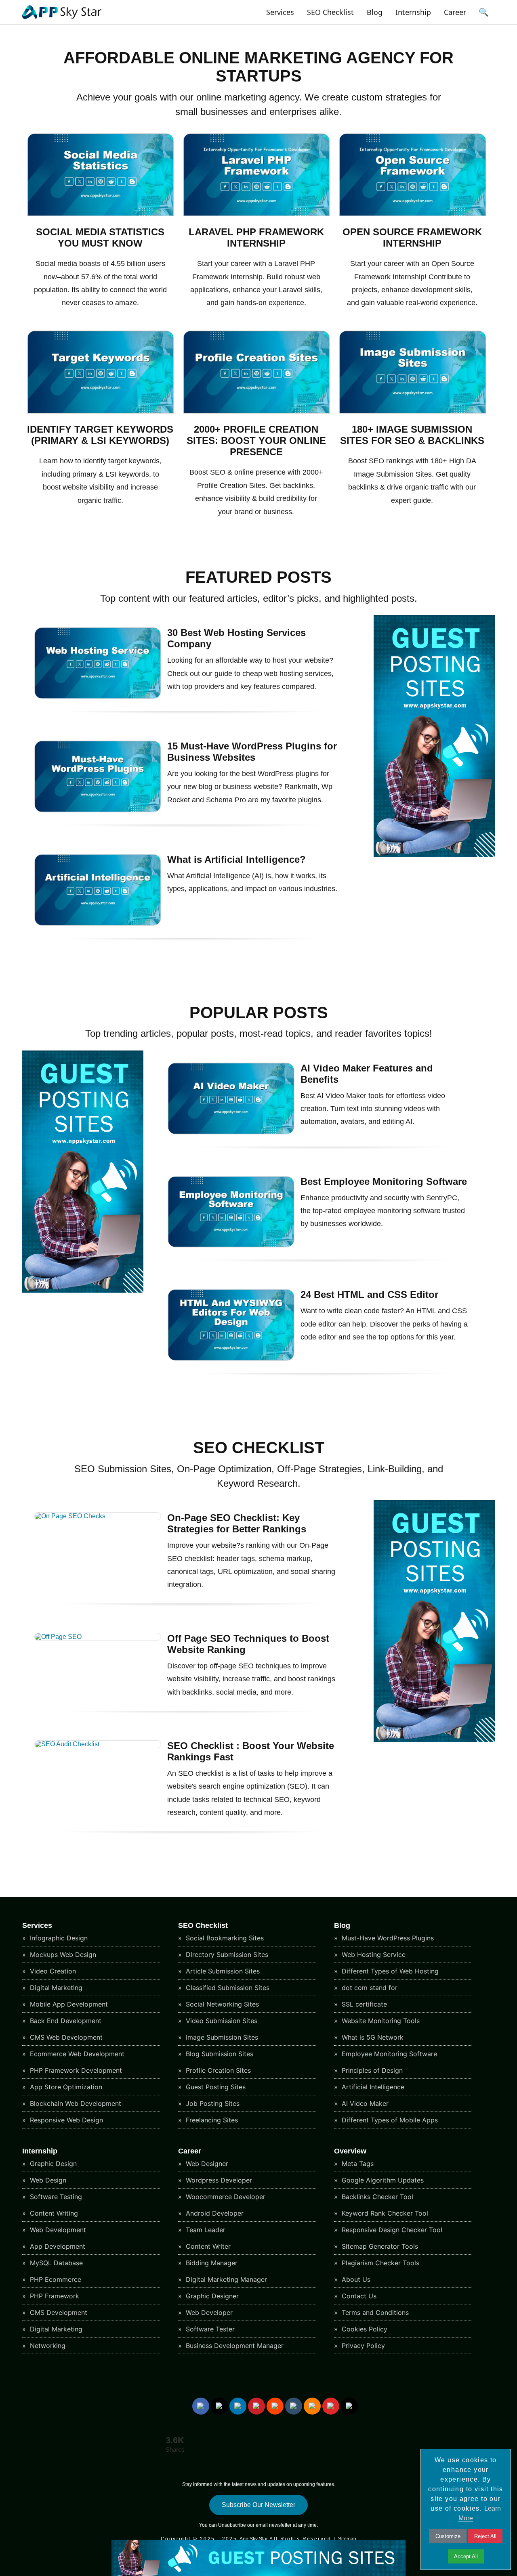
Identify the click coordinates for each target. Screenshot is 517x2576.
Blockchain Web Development (75, 2103)
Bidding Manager (211, 2263)
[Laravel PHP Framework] (257, 214)
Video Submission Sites (221, 2021)
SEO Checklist (330, 12)
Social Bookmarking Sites (224, 1938)
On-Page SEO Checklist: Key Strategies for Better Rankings (237, 1523)
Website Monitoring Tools (380, 2021)
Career (455, 12)
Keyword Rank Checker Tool (384, 2213)
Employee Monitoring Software (388, 2054)
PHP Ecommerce (55, 2279)
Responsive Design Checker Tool (391, 2230)
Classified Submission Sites (227, 1988)
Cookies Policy (364, 2329)
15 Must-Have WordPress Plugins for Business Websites (252, 752)
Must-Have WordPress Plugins (387, 1938)
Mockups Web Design (62, 1954)
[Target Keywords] (101, 411)
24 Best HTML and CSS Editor (369, 1294)
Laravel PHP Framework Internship (256, 238)
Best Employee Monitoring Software (384, 1181)
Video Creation (52, 1971)
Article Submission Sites (222, 1971)
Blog (375, 12)
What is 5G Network (372, 2037)
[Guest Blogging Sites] (434, 855)
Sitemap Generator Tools (379, 2246)
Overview (350, 2151)
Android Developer (214, 2213)
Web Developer (208, 2312)
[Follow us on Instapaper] (349, 2406)
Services (280, 12)
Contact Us (358, 2296)
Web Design (47, 2180)
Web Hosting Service (373, 1954)
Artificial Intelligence (372, 2087)
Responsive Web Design (65, 2120)
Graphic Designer (211, 2296)
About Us (355, 2279)
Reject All (485, 2536)
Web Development (57, 2230)
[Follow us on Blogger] (312, 2406)
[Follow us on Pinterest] (256, 2406)
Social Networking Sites (221, 2004)
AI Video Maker (364, 2103)
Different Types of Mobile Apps (389, 2120)
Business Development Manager (234, 2346)
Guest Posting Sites (215, 2087)
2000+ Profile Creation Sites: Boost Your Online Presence (256, 440)
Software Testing (55, 2197)
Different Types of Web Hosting (389, 1971)
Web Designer (206, 2164)
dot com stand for (369, 1988)
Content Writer (207, 2246)
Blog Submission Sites (219, 2054)
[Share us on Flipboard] (331, 2406)
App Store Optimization (65, 2087)
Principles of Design (371, 2070)
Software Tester (209, 2329)
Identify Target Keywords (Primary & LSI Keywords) (100, 435)
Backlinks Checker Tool (376, 2197)
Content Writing (53, 2213)
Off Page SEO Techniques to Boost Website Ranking (248, 1644)
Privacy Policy (362, 2346)
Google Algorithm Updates (382, 2180)
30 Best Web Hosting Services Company (236, 638)
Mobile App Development (68, 2004)
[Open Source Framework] (413, 214)
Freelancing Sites (211, 2120)
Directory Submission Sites (226, 1954)
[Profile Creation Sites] (257, 411)
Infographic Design (58, 1938)
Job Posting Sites (212, 2103)
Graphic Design (52, 2164)
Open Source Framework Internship (412, 238)
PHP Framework (54, 2296)
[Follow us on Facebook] (201, 2406)
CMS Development (58, 2312)
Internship (413, 12)
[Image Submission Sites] (413, 411)
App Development (57, 2246)
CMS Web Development (65, 2037)
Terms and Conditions (374, 2312)
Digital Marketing (55, 1988)
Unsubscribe (232, 2525)
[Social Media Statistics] (101, 214)
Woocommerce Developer (225, 2197)
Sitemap (347, 2539)
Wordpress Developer (218, 2180)
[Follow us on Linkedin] (238, 2406)
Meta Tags (357, 2164)
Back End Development (65, 2021)
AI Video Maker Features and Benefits (367, 1074)
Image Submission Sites (221, 2037)
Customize (448, 2536)
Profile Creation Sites (217, 2070)
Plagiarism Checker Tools (379, 2263)
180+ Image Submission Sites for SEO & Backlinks (412, 435)
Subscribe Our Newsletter (258, 2505)
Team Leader (205, 2230)
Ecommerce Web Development (76, 2054)
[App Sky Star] (62, 19)
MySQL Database (55, 2263)
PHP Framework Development (75, 2070)
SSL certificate (363, 2004)
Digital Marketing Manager (225, 2279)
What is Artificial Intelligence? (236, 859)
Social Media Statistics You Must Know (100, 238)
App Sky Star (254, 2539)
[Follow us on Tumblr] (294, 2406)
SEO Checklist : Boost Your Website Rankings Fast (251, 1751)
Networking (47, 2346)
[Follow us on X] (219, 2406)
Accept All (466, 2556)
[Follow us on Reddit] (275, 2406)
